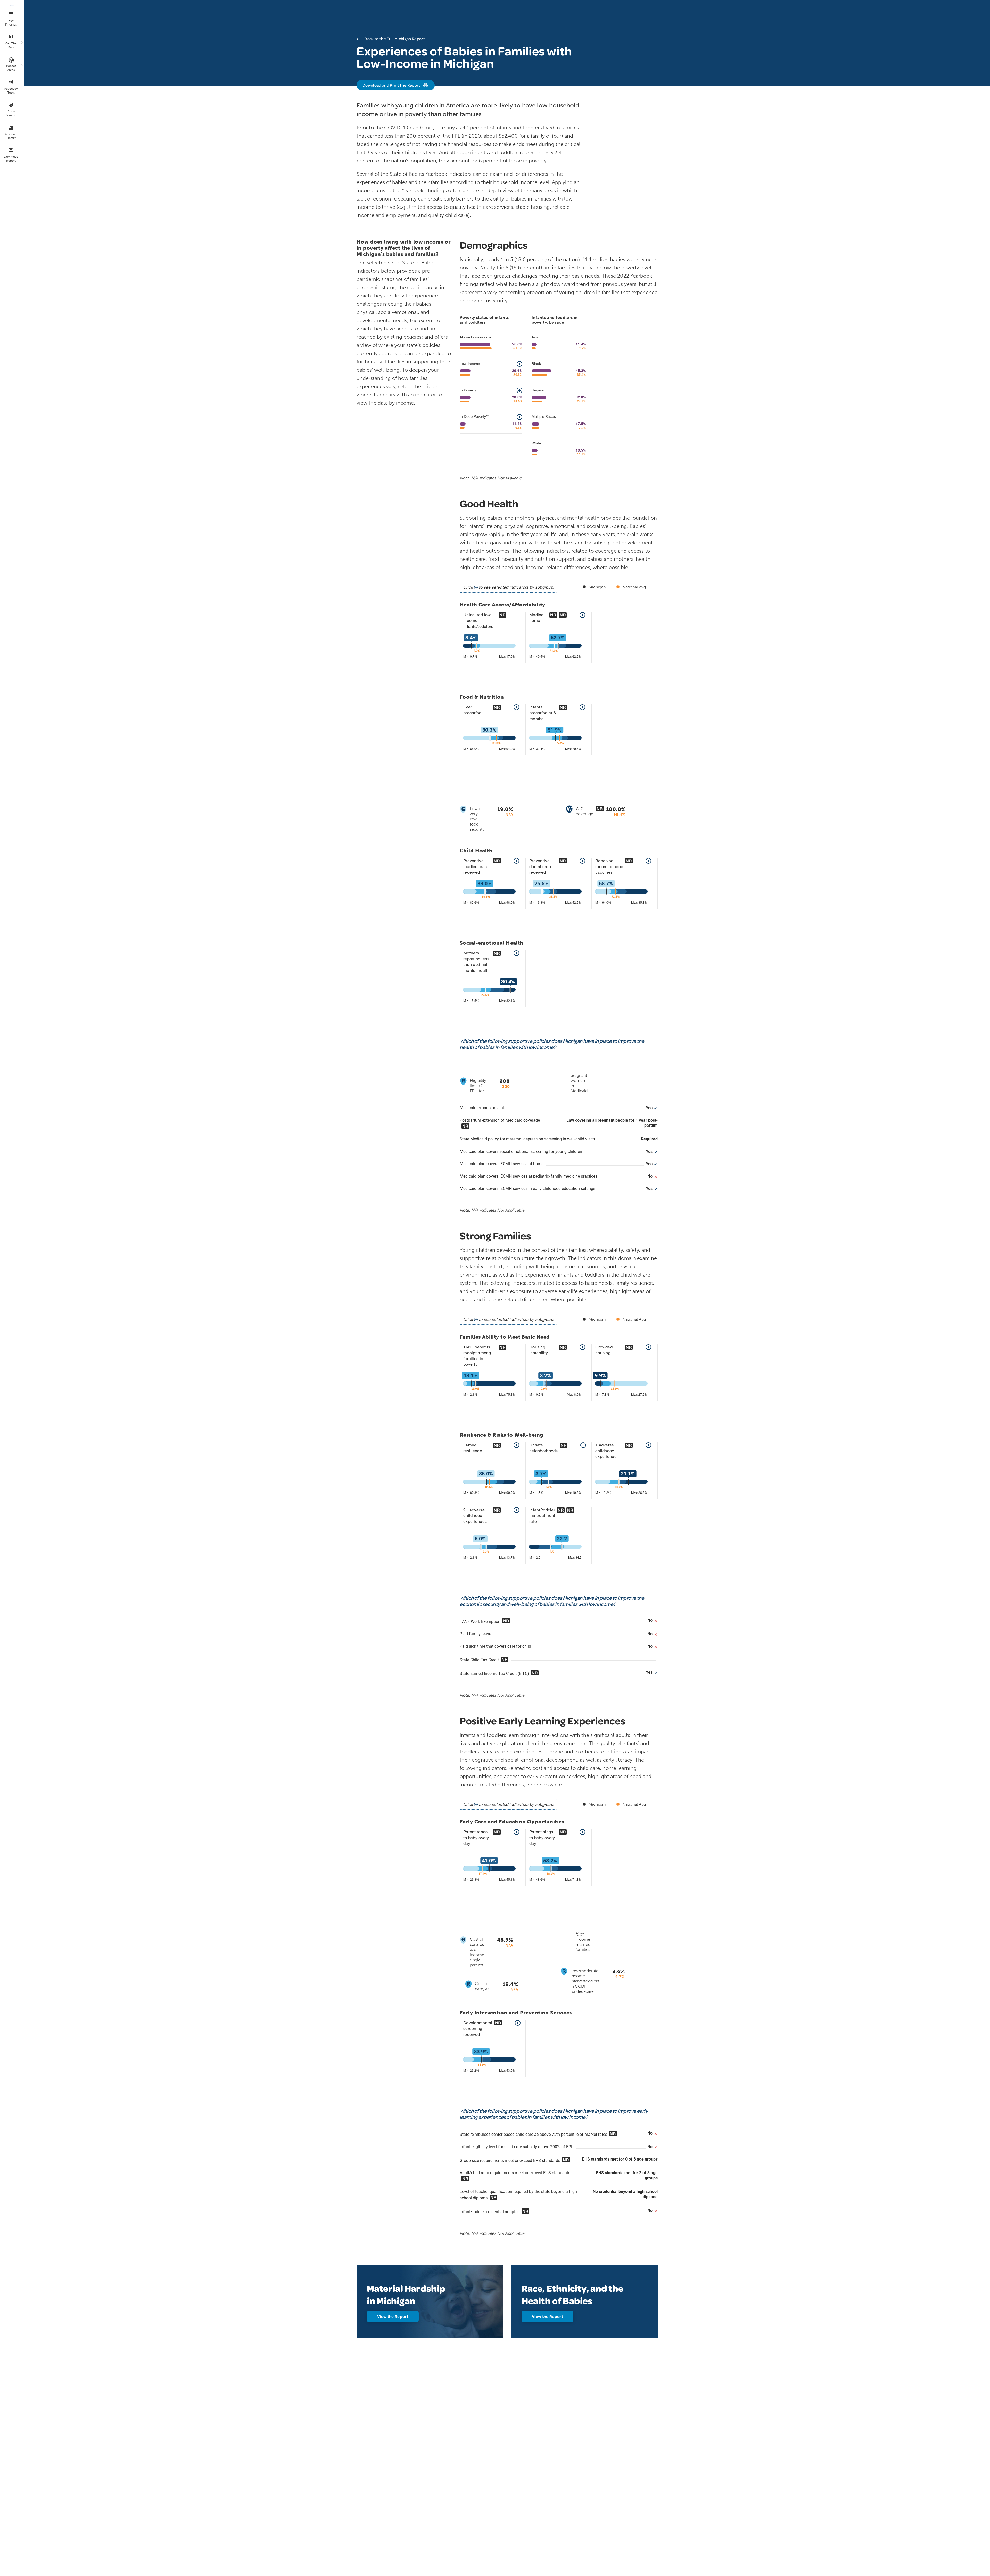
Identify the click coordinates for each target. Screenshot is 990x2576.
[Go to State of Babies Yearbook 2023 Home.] (12, 6)
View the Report (393, 2316)
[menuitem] (12, 19)
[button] (519, 364)
